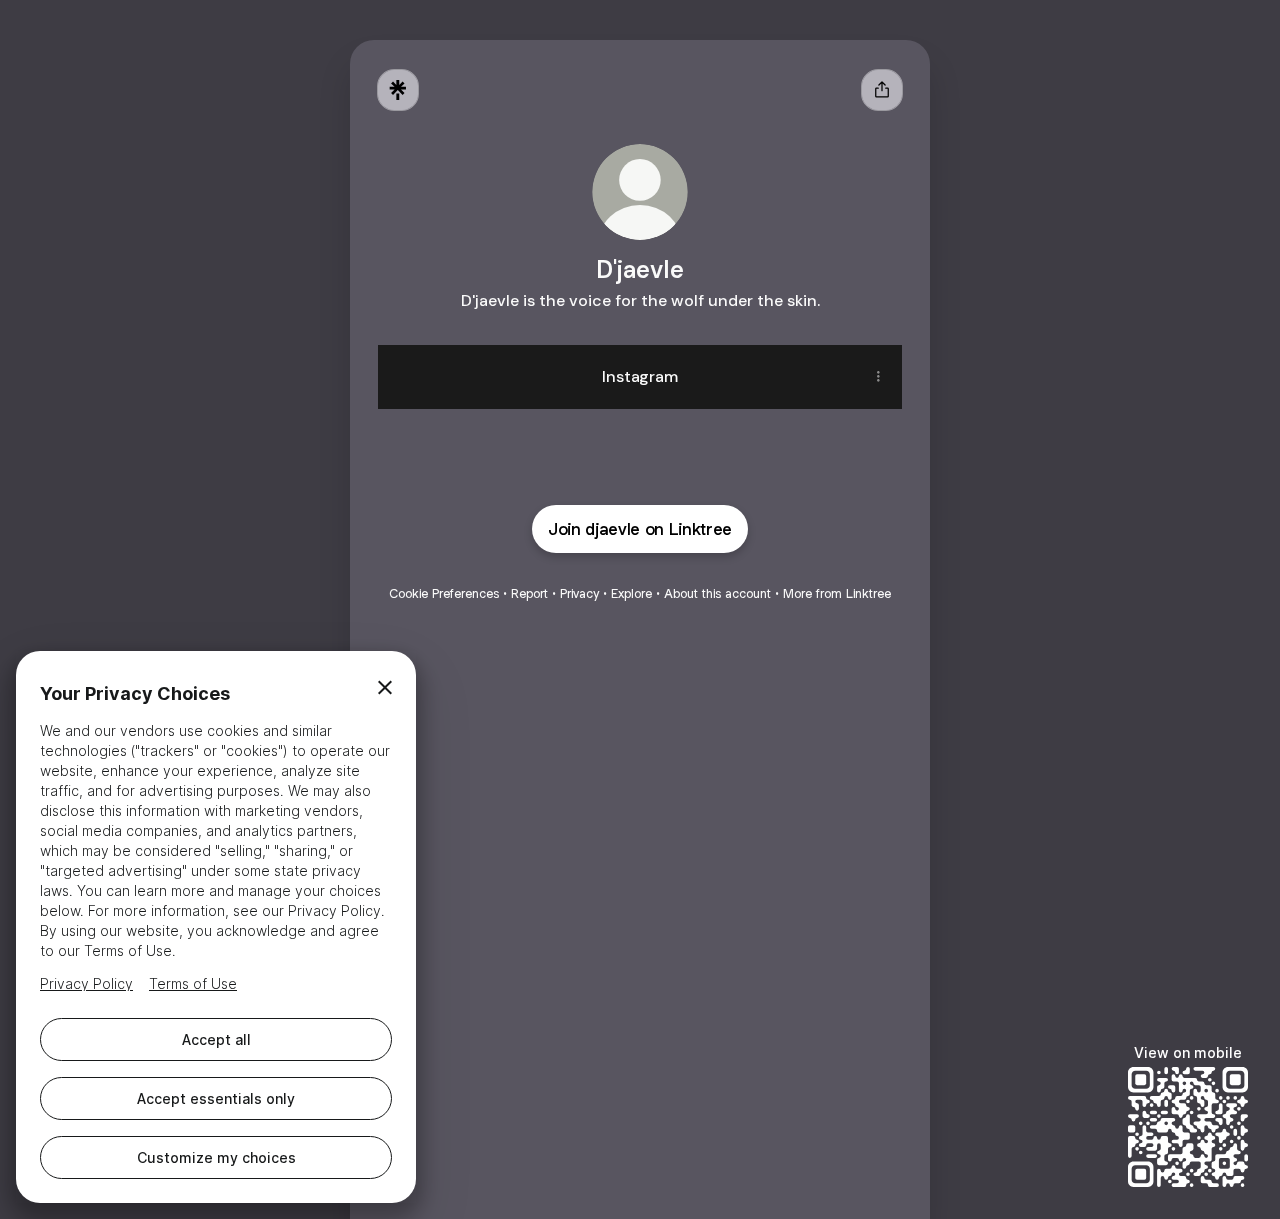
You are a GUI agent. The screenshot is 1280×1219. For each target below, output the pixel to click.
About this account (717, 593)
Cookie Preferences (444, 593)
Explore (631, 593)
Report (529, 593)
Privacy (579, 593)
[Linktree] (398, 90)
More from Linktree (837, 593)
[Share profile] (882, 90)
